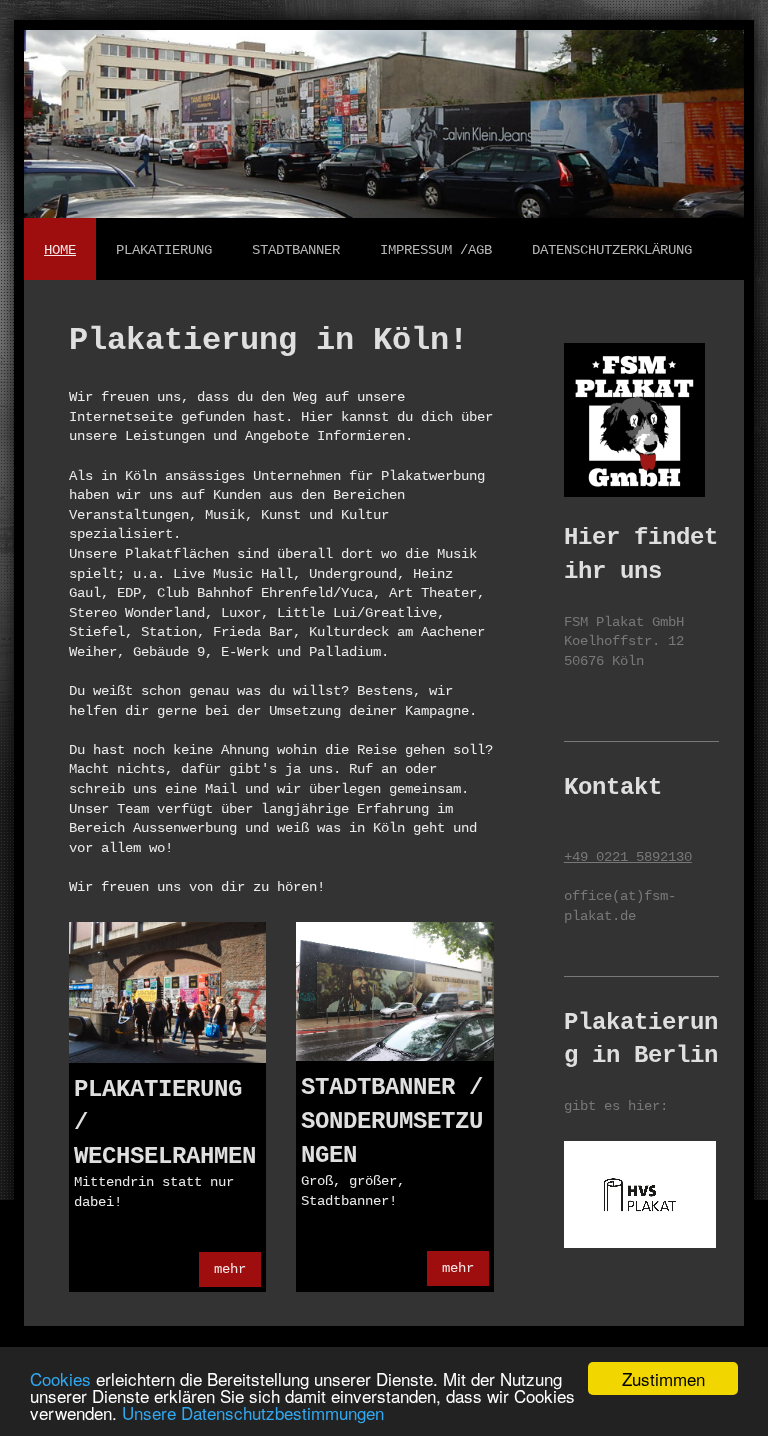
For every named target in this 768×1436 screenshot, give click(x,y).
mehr (230, 1269)
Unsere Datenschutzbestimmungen (253, 1412)
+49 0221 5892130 (628, 857)
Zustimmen (663, 1378)
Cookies (60, 1378)
